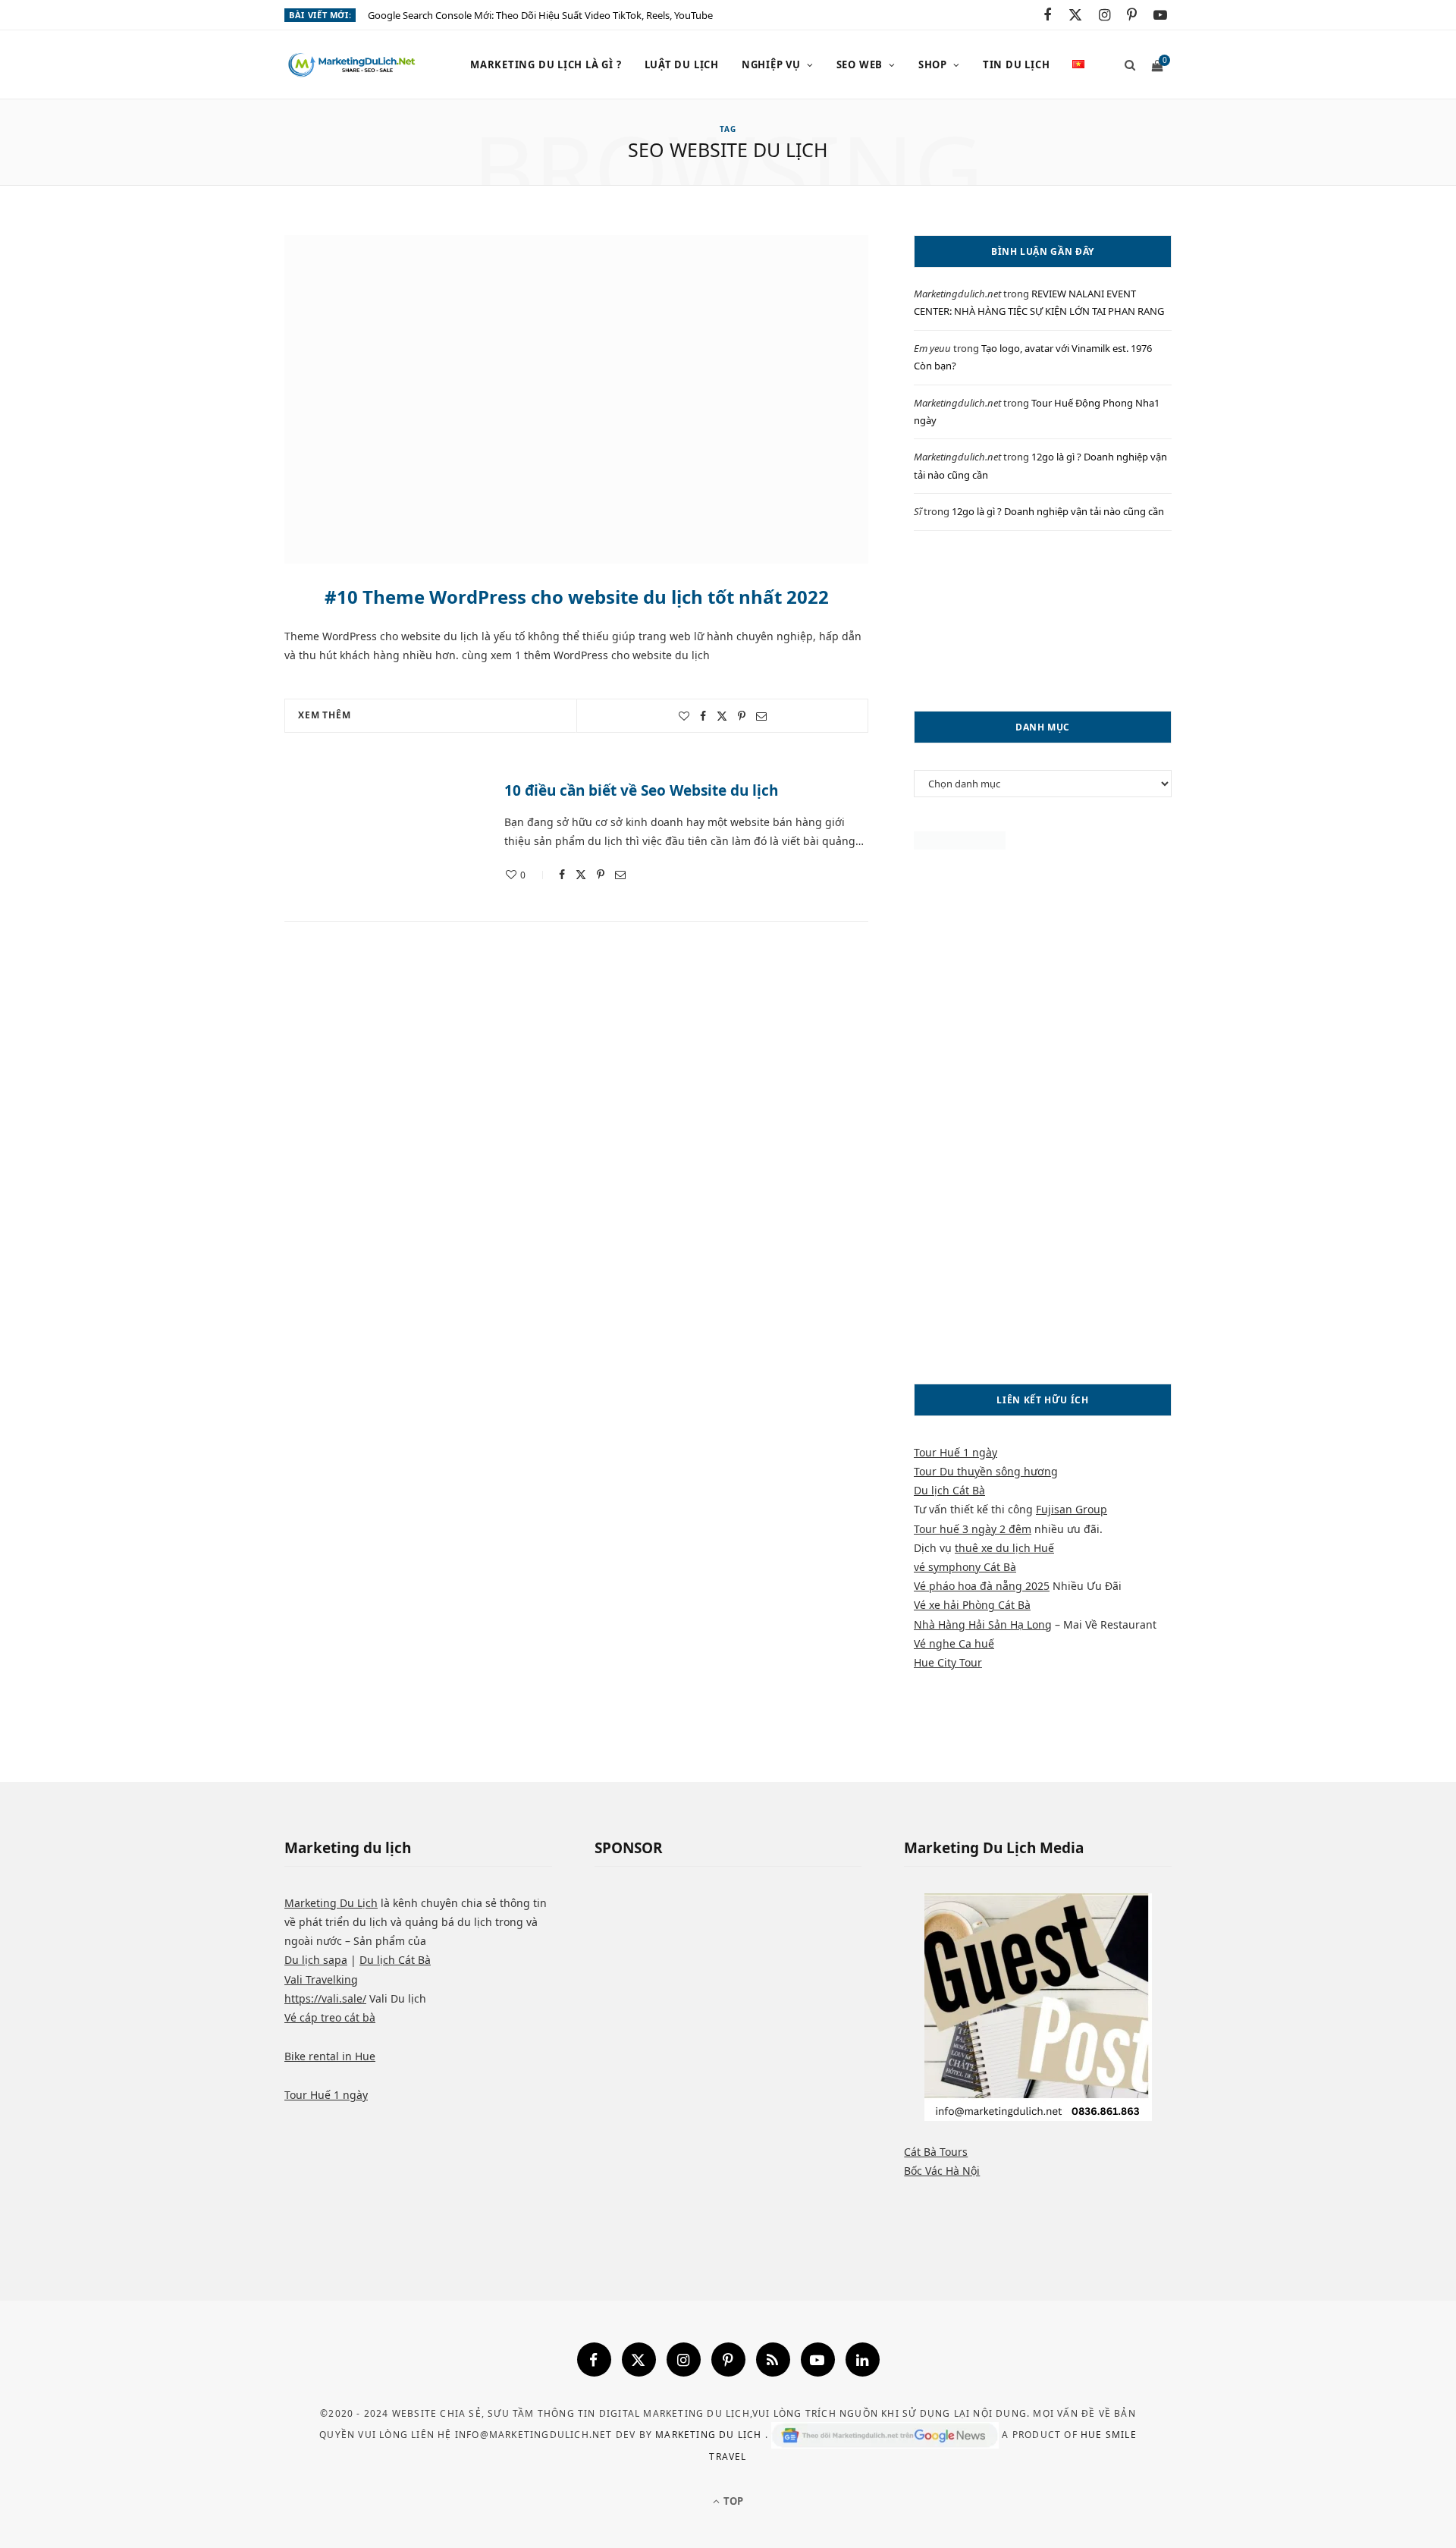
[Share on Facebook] (703, 716)
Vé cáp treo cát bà (330, 2017)
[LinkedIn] (863, 2359)
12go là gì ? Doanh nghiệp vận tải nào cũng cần (1058, 511)
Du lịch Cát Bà (949, 1490)
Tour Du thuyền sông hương (986, 1471)
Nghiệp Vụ (771, 64)
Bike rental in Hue (330, 2056)
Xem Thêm (325, 715)
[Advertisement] (1043, 621)
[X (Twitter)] (639, 2359)
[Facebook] (594, 2359)
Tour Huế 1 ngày (955, 1452)
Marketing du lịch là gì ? (546, 64)
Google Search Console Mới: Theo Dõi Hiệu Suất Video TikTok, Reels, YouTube (540, 16)
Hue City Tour (948, 1662)
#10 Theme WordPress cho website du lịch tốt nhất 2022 (577, 597)
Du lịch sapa (316, 1960)
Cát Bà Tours (936, 2152)
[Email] (761, 716)
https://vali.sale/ (325, 1998)
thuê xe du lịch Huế (1004, 1548)
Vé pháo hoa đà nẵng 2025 (982, 1586)
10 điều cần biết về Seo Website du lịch (641, 790)
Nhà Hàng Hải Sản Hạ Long (983, 1624)
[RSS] (773, 2359)
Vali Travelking (321, 1979)
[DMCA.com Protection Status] (960, 845)
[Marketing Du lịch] (353, 65)
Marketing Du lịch (710, 2435)
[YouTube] (818, 2359)
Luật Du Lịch (682, 64)
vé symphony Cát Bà (965, 1567)
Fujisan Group (1072, 1509)
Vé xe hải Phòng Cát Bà (972, 1605)
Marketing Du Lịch (331, 1903)
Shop (933, 64)
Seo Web (860, 64)
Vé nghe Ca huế (954, 1643)
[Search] (1125, 64)
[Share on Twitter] (722, 716)
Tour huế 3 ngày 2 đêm (973, 1529)
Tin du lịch (1017, 64)
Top (732, 2501)
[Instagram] (684, 2359)
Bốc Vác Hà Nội (942, 2171)
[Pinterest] (742, 716)
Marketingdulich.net (957, 294)
